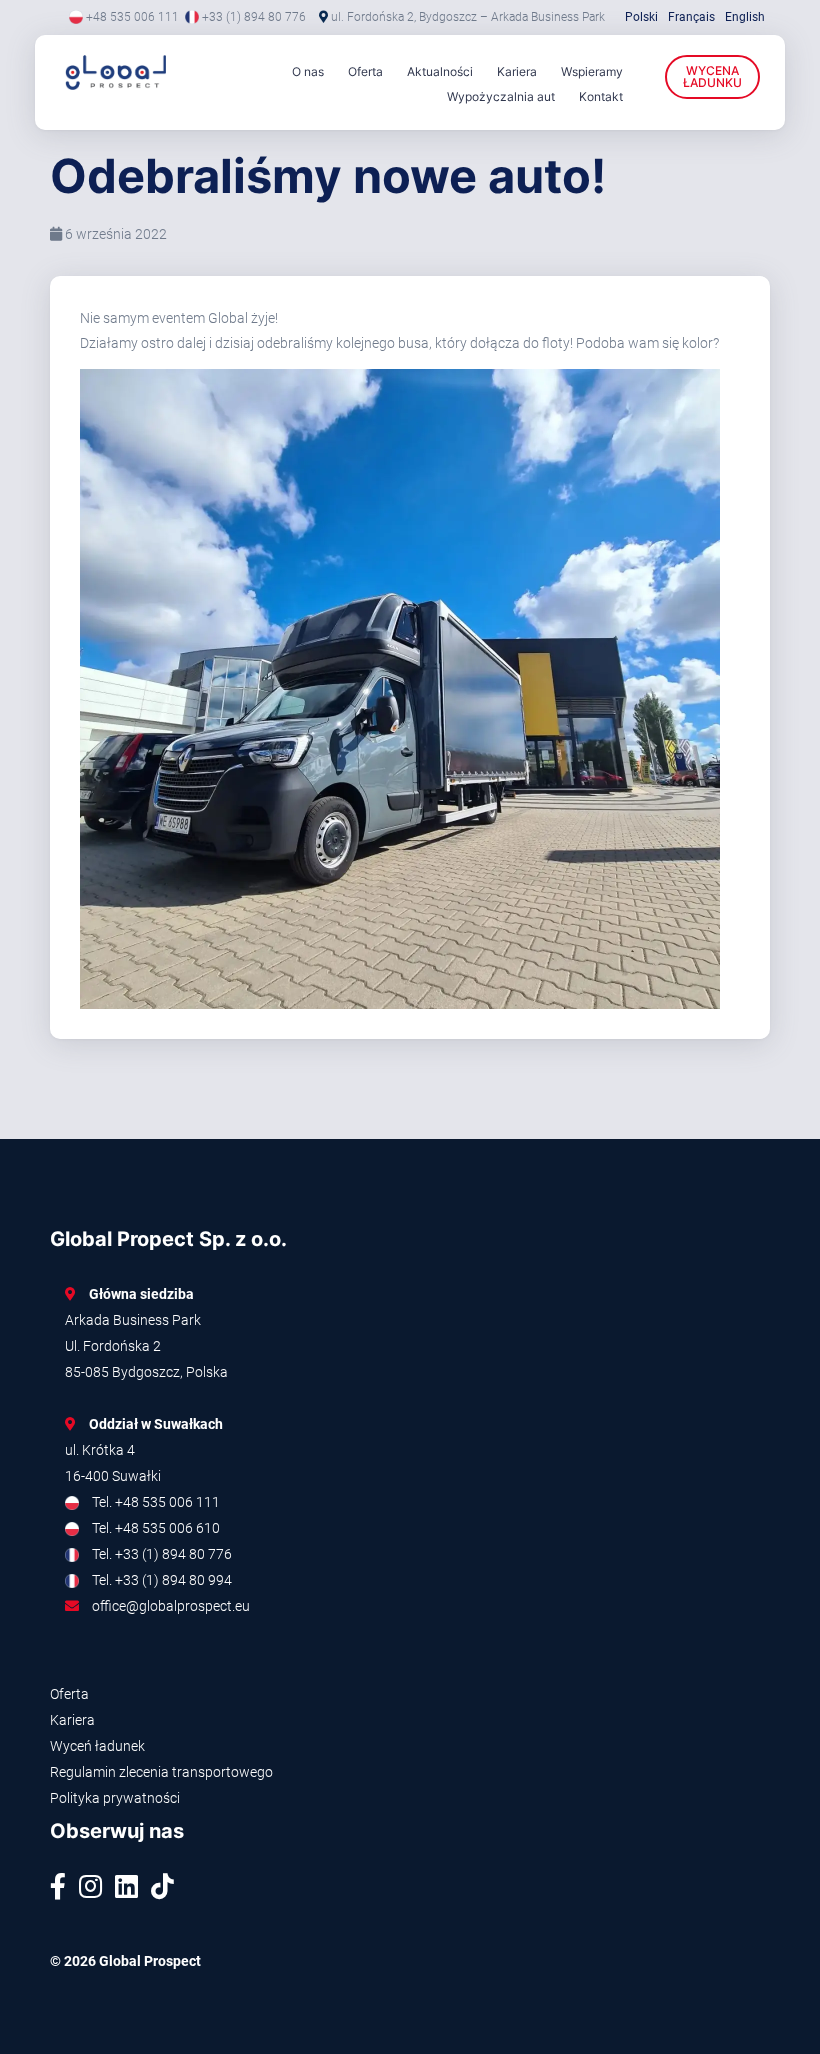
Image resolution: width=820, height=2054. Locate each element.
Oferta (365, 71)
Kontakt (601, 96)
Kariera (517, 71)
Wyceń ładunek (97, 1746)
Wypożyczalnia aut (501, 96)
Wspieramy (592, 71)
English (745, 17)
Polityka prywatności (115, 1798)
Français (691, 17)
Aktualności (440, 71)
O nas (308, 71)
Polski (641, 17)
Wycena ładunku (712, 76)
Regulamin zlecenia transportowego (161, 1772)
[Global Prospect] (110, 72)
